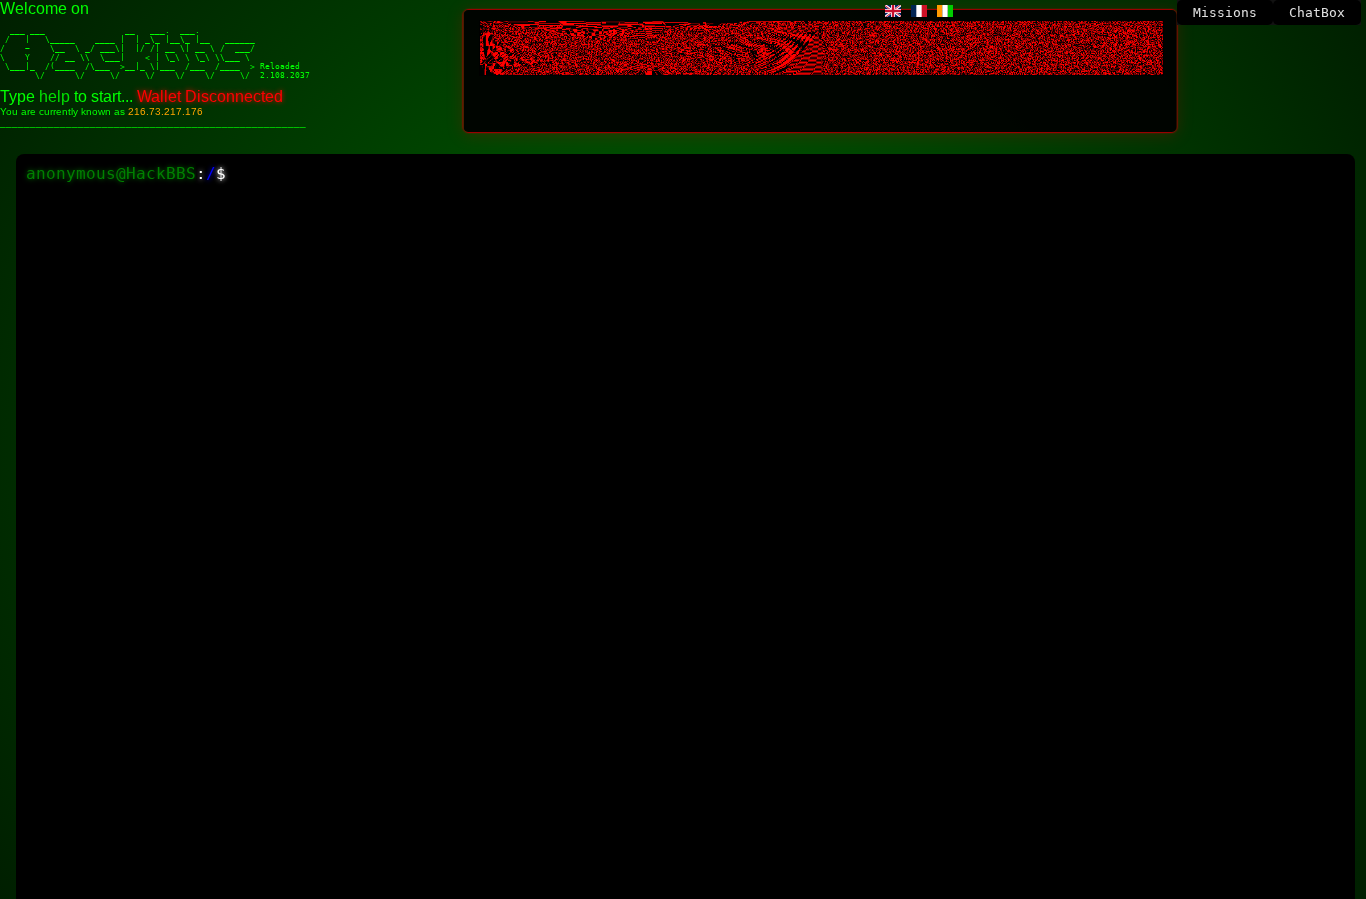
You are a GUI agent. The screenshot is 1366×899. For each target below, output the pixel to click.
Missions (1225, 12)
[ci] (945, 11)
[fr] (919, 11)
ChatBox (1317, 12)
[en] (893, 11)
